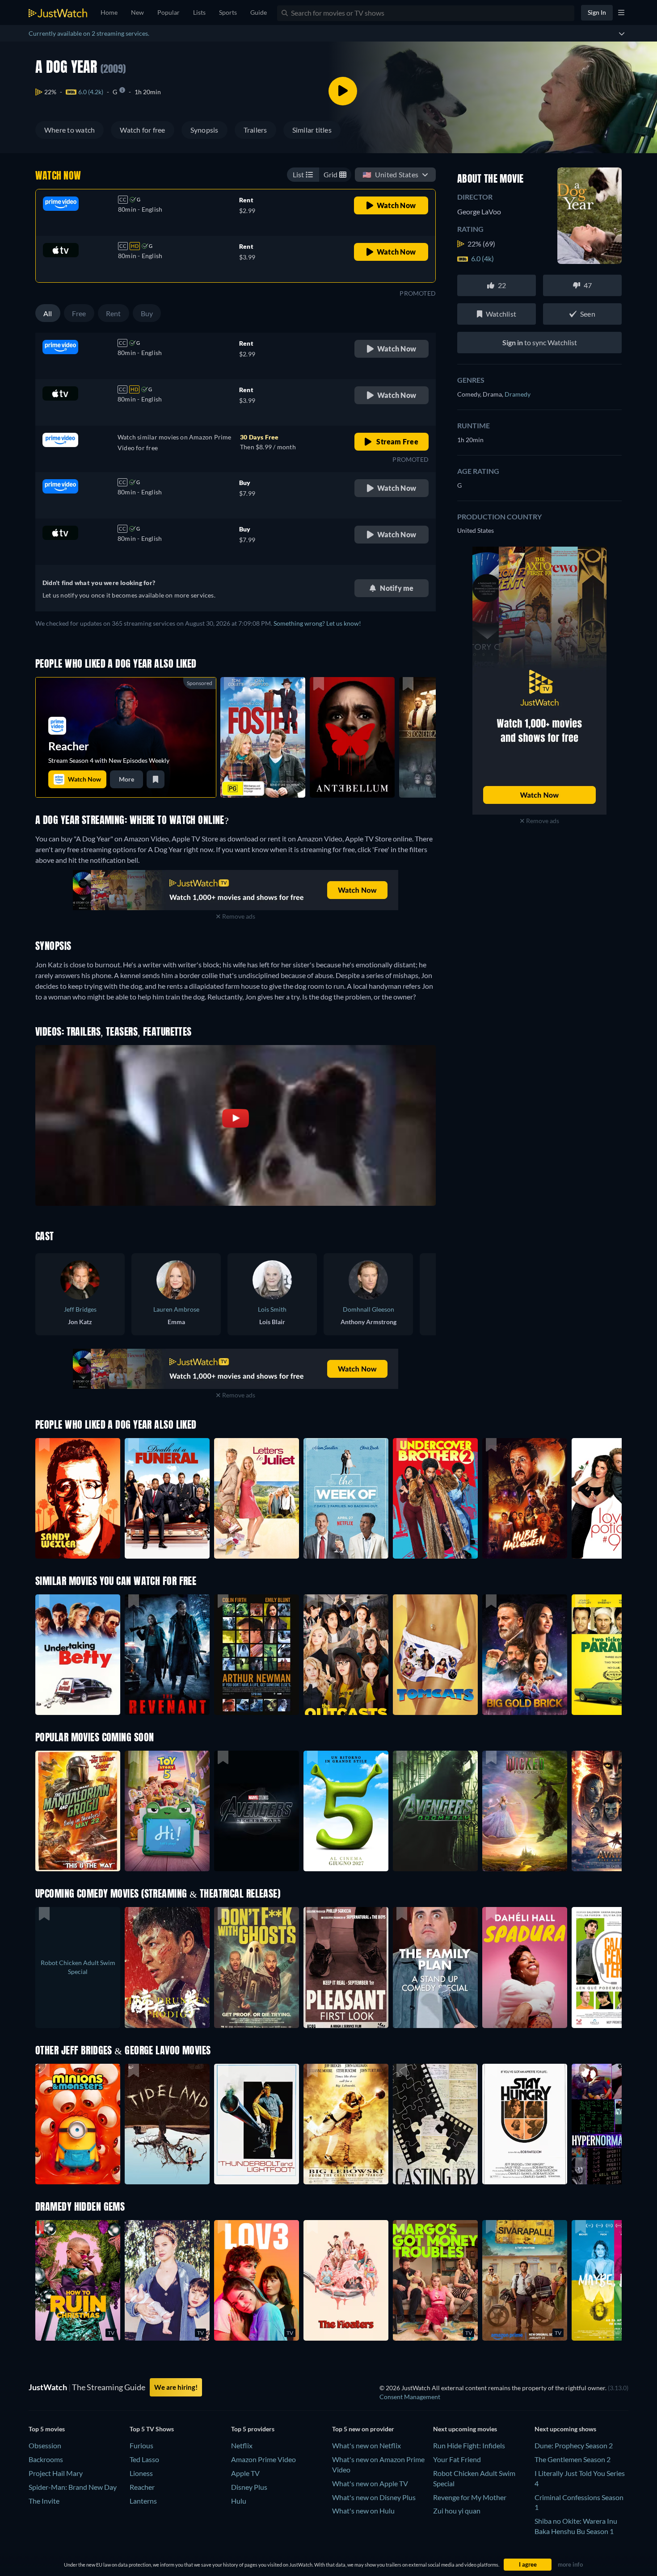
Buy (147, 313)
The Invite (44, 2501)
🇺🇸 (390, 174)
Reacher (142, 2487)
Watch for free (142, 130)
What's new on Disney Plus (374, 2497)
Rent (114, 313)
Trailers (255, 130)
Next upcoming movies (465, 2429)
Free (79, 313)
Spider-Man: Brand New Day (73, 2487)
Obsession (45, 2445)
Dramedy (518, 394)
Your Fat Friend (457, 2459)
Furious (141, 2445)
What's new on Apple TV (370, 2483)
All (48, 313)
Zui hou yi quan (457, 2511)
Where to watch (69, 130)
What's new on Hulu (363, 2511)
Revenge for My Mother (470, 2497)
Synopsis (204, 130)
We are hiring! (176, 2387)
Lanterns (143, 2501)
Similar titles (312, 130)
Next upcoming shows (565, 2429)
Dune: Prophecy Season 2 (574, 2445)
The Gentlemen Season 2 (573, 2459)
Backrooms (46, 2459)
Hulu (239, 2501)
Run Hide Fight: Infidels (469, 2445)
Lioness (141, 2473)
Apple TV (245, 2473)
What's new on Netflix (366, 2445)
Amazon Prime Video (263, 2459)
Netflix (242, 2445)
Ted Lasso (144, 2459)
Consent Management (410, 2397)
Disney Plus (249, 2487)
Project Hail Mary (56, 2473)
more (126, 779)
